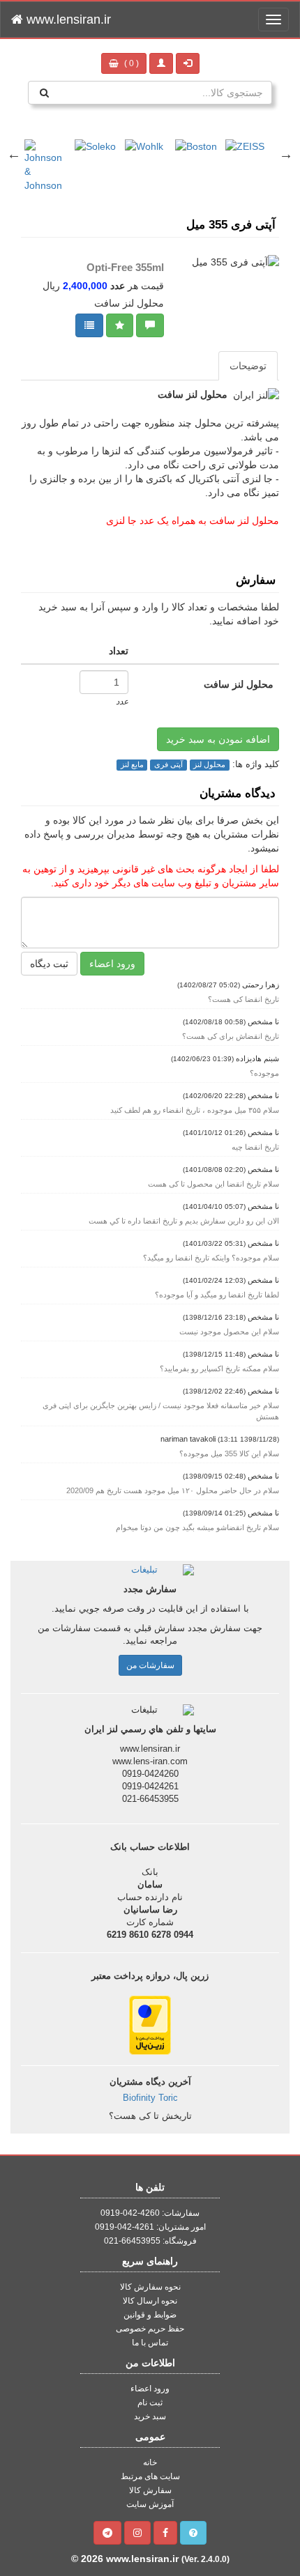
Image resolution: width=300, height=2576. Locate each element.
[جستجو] (44, 93)
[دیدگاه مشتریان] (150, 325)
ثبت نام (150, 2403)
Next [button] (286, 154)
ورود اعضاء (112, 964)
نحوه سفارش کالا (150, 2287)
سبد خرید (150, 2416)
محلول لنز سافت (239, 684)
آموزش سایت (150, 2504)
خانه (150, 2462)
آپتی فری (168, 764)
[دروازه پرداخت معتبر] (150, 2024)
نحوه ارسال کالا (150, 2301)
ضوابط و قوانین (150, 2315)
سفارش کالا (150, 2490)
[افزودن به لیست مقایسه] (89, 325)
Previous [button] (14, 154)
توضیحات (248, 366)
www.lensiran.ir (67, 20)
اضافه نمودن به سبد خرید (218, 739)
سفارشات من (150, 1665)
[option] (61, 139)
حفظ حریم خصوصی (150, 2329)
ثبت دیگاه (49, 964)
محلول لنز (209, 764)
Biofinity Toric (150, 2098)
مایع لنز (132, 764)
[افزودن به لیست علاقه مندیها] (120, 325)
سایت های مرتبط (150, 2476)
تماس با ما (150, 2343)
